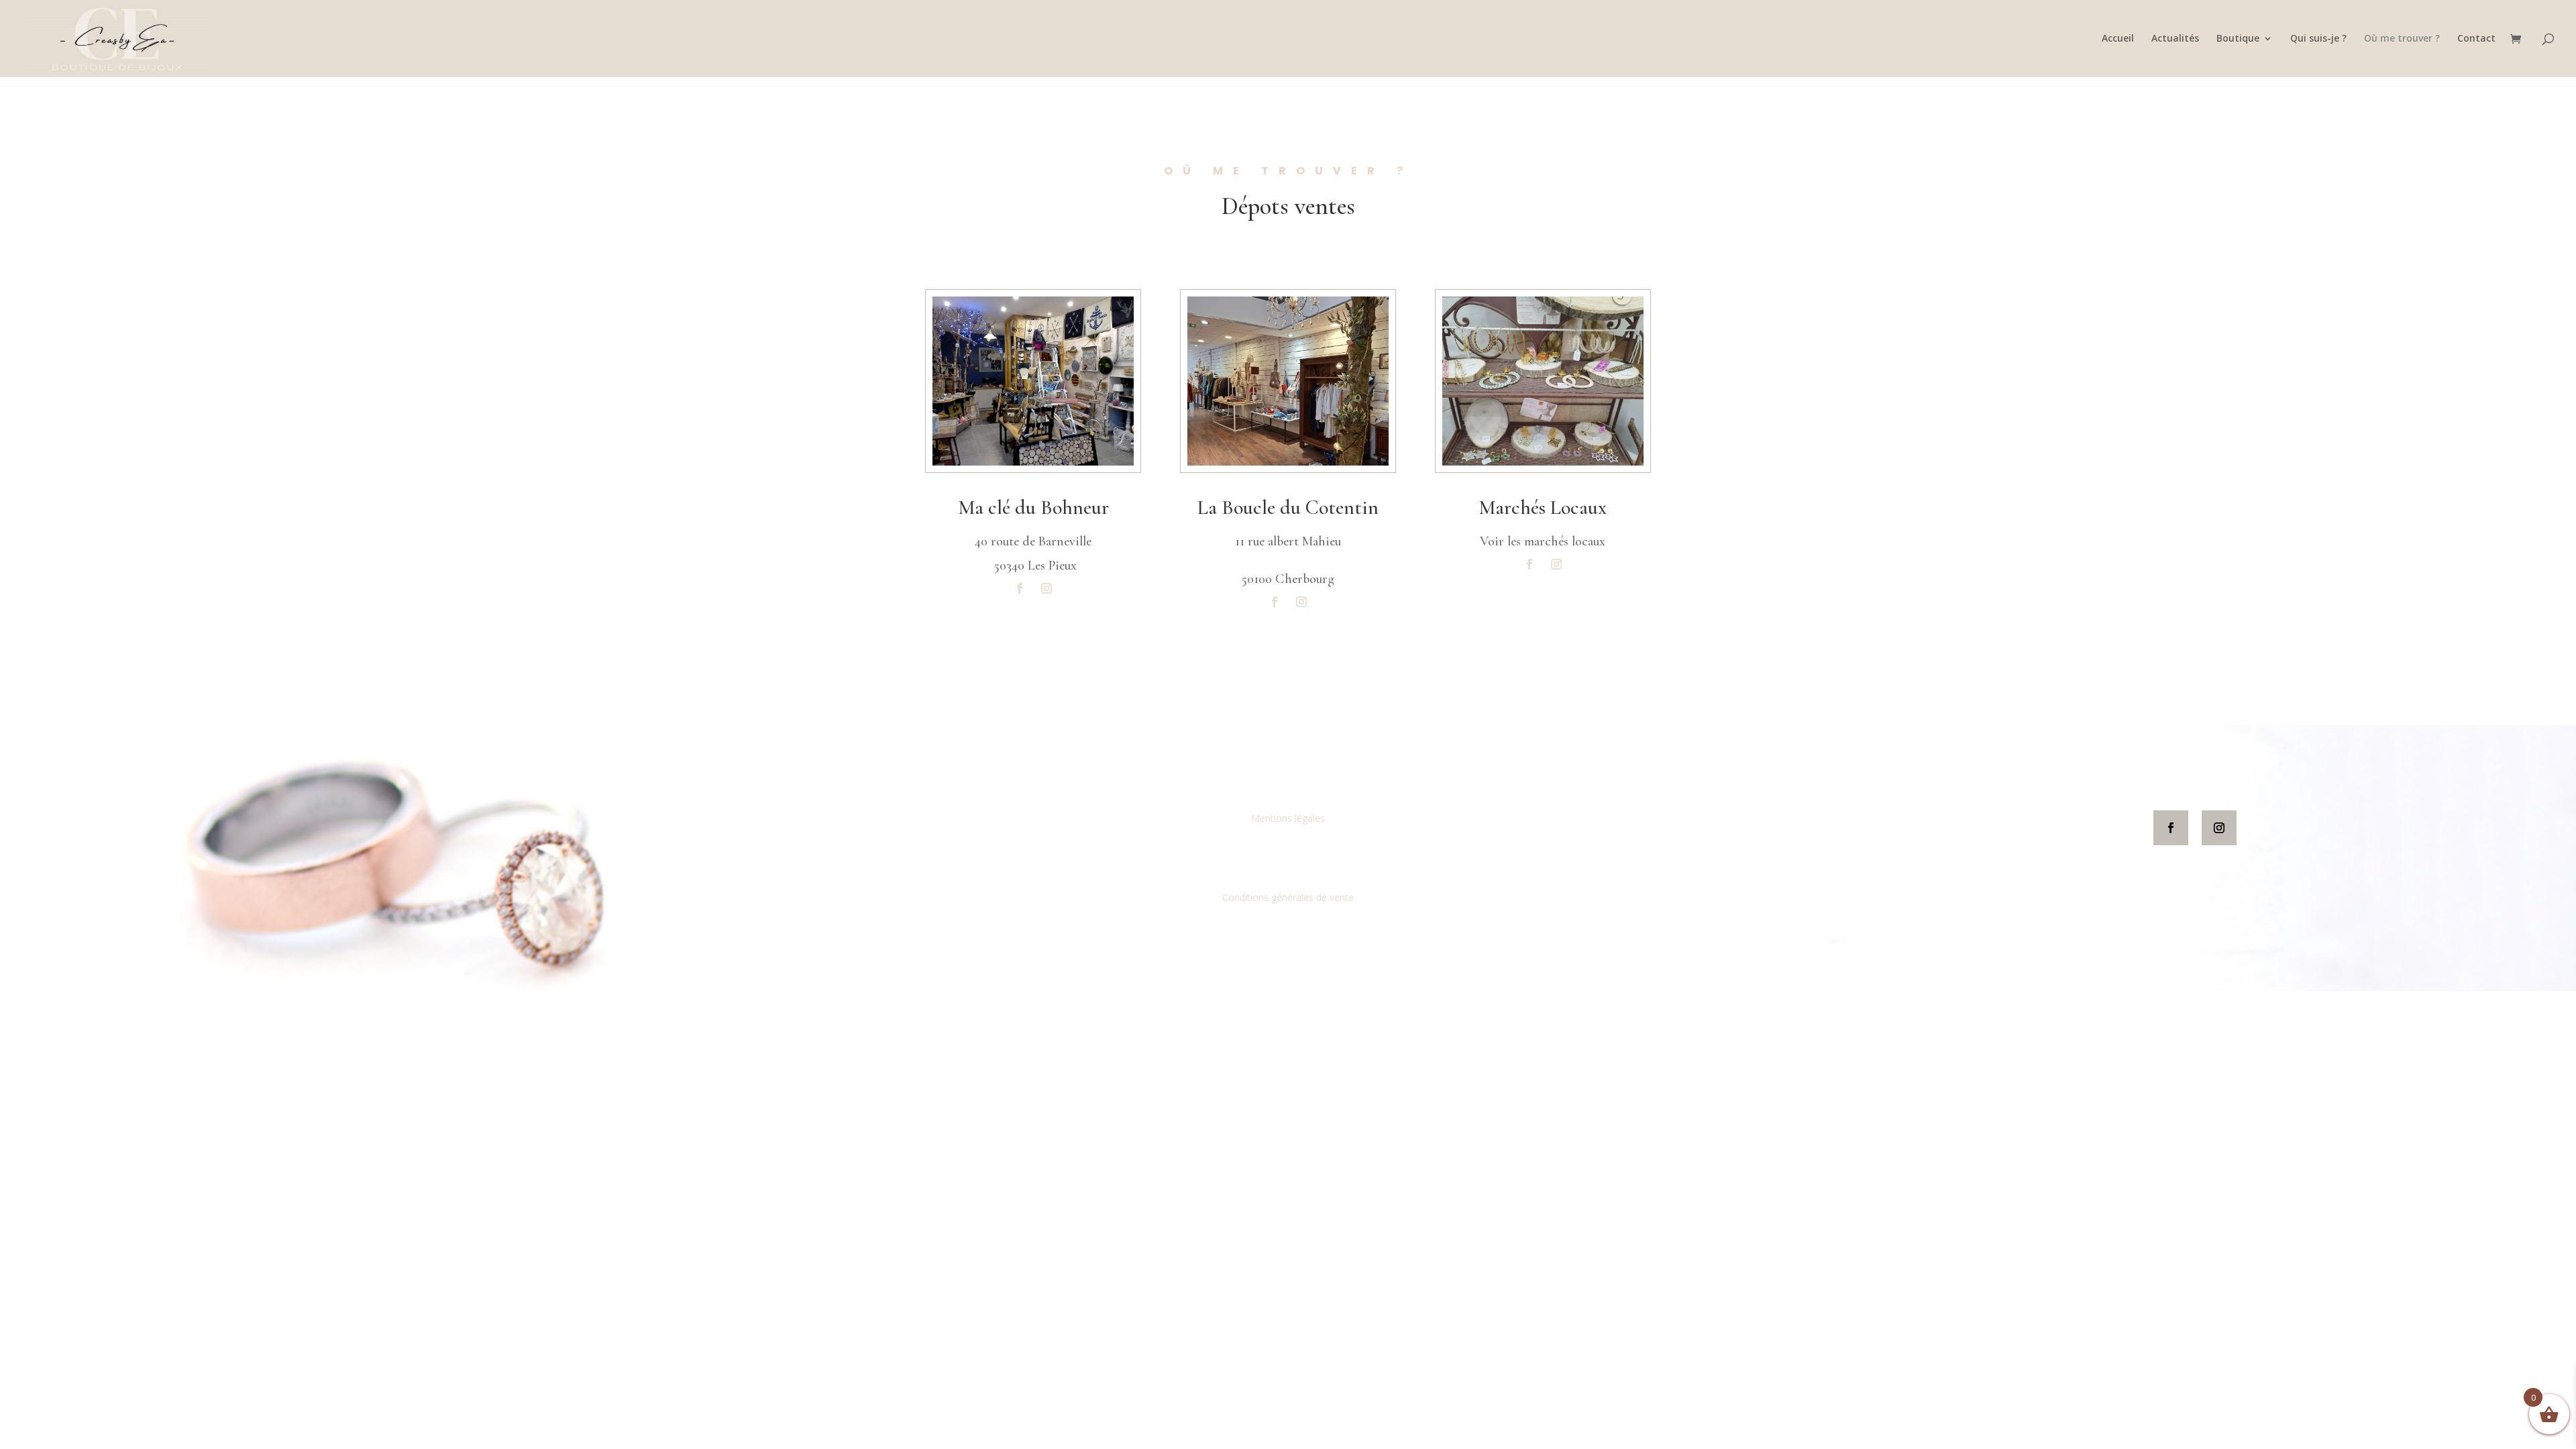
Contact (2476, 39)
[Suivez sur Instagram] (1046, 588)
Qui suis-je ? (2318, 39)
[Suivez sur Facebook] (1020, 588)
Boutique (2238, 39)
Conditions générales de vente (1288, 897)
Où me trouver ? (2402, 39)
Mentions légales (1288, 818)
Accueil (2118, 39)
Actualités (2175, 39)
